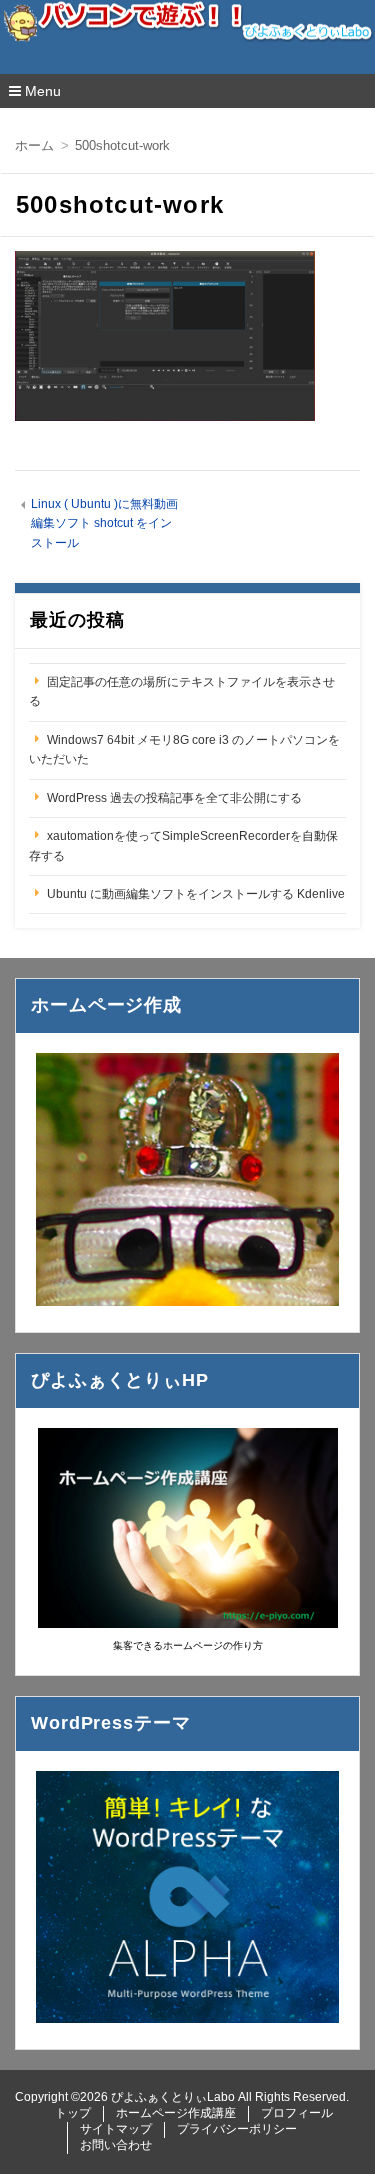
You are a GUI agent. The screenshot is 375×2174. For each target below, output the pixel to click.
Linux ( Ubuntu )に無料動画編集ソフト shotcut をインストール (104, 523)
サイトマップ (116, 2129)
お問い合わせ (116, 2145)
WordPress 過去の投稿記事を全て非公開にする (174, 798)
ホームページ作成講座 (176, 2113)
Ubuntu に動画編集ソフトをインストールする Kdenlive (196, 894)
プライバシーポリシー (237, 2129)
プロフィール (297, 2113)
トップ (73, 2113)
